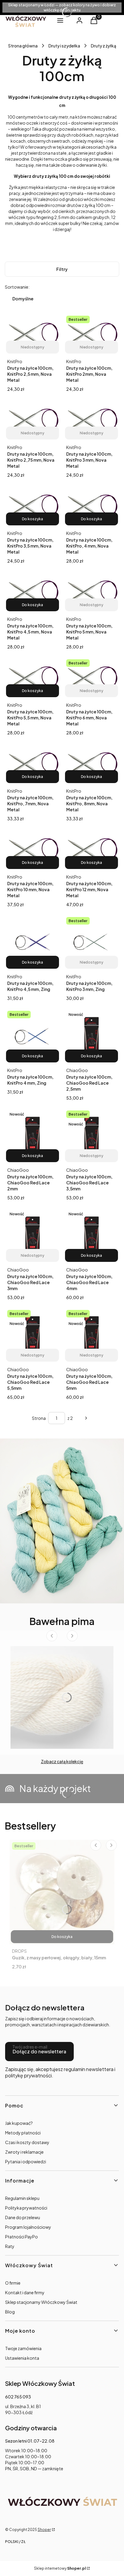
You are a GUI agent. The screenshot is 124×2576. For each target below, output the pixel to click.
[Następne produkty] (86, 1418)
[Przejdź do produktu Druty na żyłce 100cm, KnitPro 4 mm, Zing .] (33, 1036)
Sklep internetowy (60, 2568)
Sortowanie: (17, 287)
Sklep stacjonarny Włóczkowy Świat (41, 2302)
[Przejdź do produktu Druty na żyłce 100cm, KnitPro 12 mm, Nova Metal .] (91, 849)
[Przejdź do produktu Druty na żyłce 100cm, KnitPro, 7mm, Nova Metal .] (33, 764)
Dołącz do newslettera (39, 2051)
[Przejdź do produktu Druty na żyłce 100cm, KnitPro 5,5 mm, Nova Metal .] (33, 678)
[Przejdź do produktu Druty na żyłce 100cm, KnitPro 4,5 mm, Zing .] (33, 942)
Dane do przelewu (23, 2217)
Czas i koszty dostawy (27, 2142)
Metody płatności (23, 2133)
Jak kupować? (19, 2123)
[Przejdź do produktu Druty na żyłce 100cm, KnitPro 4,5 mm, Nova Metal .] (33, 592)
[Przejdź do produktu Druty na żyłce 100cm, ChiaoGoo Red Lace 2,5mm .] (91, 1036)
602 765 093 (18, 2397)
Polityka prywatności (26, 2208)
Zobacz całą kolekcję (62, 1761)
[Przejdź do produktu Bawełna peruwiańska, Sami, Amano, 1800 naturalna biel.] (62, 1697)
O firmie (13, 2283)
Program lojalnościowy (28, 2227)
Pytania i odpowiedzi (26, 2161)
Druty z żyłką (104, 46)
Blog (10, 2312)
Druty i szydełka (64, 46)
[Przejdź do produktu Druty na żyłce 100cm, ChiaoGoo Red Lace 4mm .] (91, 1235)
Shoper (44, 2530)
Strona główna (23, 46)
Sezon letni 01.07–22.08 (30, 2441)
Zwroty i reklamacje (24, 2152)
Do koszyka (33, 519)
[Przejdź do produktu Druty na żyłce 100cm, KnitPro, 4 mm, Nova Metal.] (91, 506)
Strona (39, 1418)
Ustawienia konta (22, 2358)
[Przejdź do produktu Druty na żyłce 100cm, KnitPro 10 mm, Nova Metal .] (33, 849)
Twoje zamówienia (23, 2348)
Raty (10, 2246)
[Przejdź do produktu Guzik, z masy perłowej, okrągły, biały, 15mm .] (62, 1892)
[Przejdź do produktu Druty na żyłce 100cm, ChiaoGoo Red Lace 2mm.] (33, 1136)
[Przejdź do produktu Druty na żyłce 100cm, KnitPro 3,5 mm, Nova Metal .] (33, 506)
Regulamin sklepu (22, 2198)
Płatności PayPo (22, 2237)
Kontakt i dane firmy (25, 2292)
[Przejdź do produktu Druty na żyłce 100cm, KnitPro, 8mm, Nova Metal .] (91, 764)
